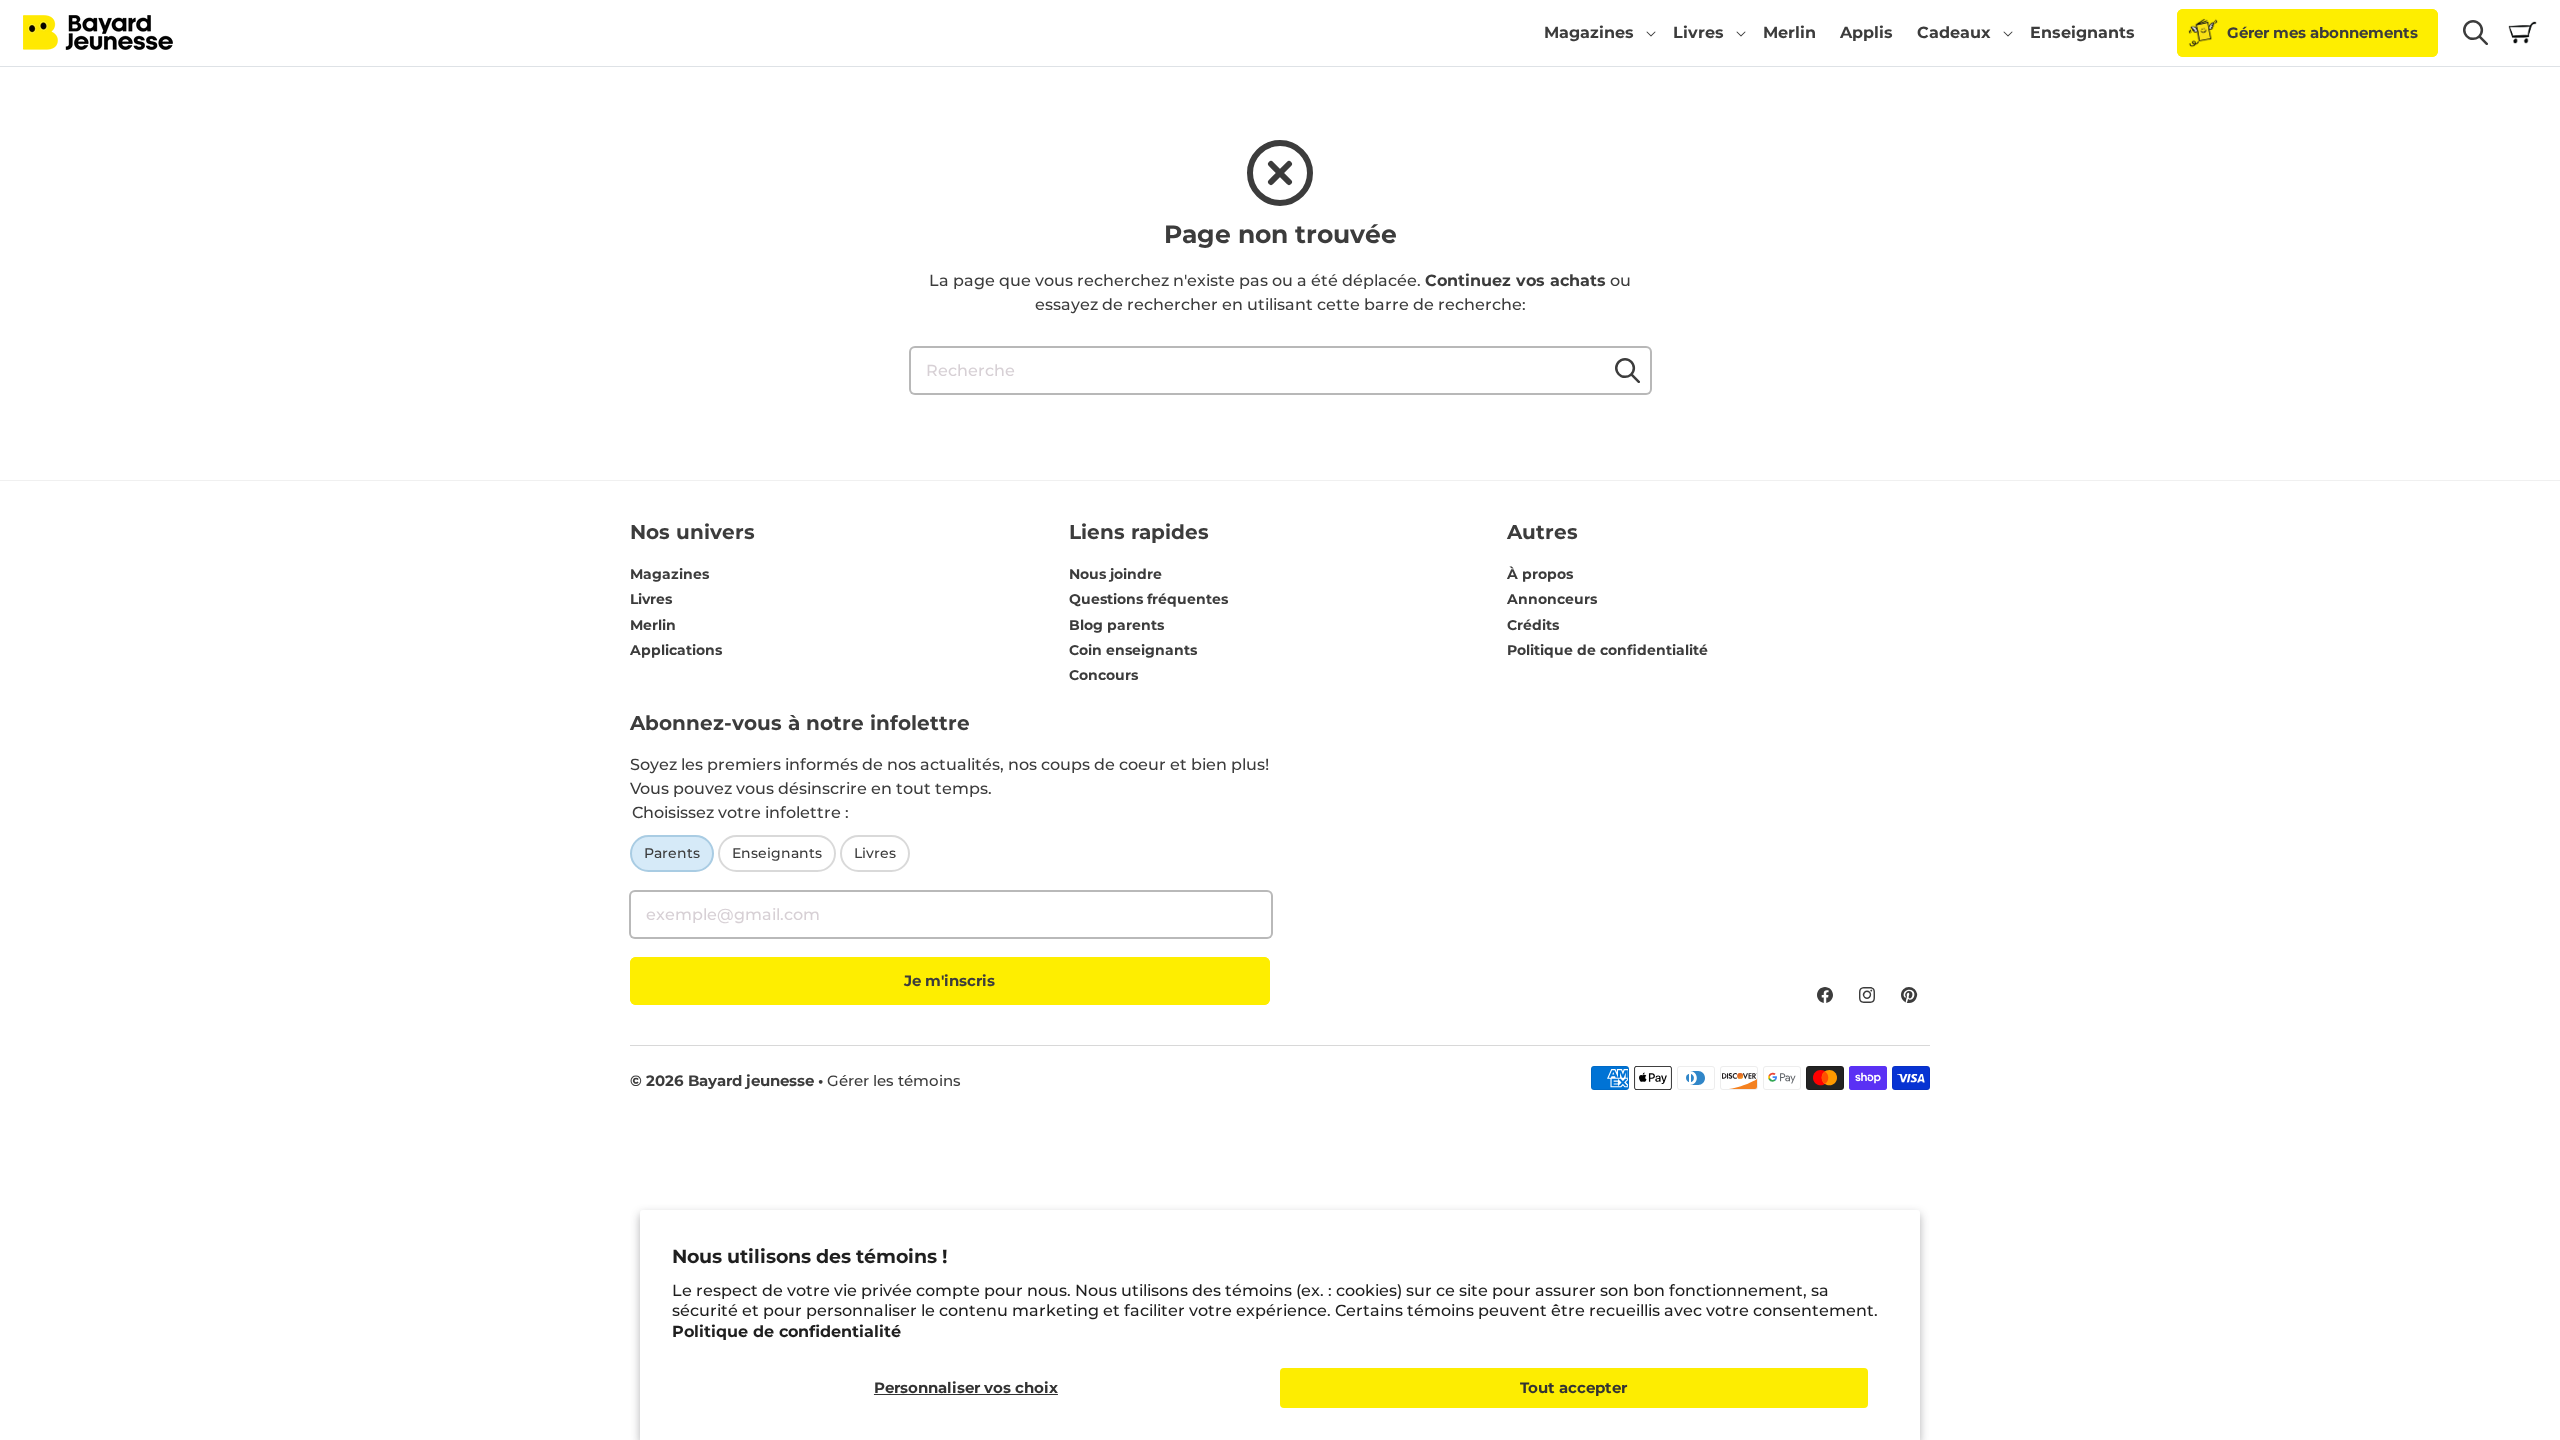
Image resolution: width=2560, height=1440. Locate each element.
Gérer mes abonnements (2322, 32)
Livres (651, 599)
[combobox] (1280, 370)
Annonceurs (1552, 599)
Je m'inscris (949, 980)
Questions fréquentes (1148, 599)
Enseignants (777, 853)
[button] (1596, 33)
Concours (1103, 675)
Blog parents (1116, 625)
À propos (1540, 574)
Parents (672, 853)
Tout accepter (1573, 1387)
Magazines (669, 574)
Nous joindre (1115, 574)
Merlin (653, 625)
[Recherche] (1628, 370)
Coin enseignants (1133, 650)
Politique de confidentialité (786, 1331)
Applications (676, 650)
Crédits (1533, 625)
